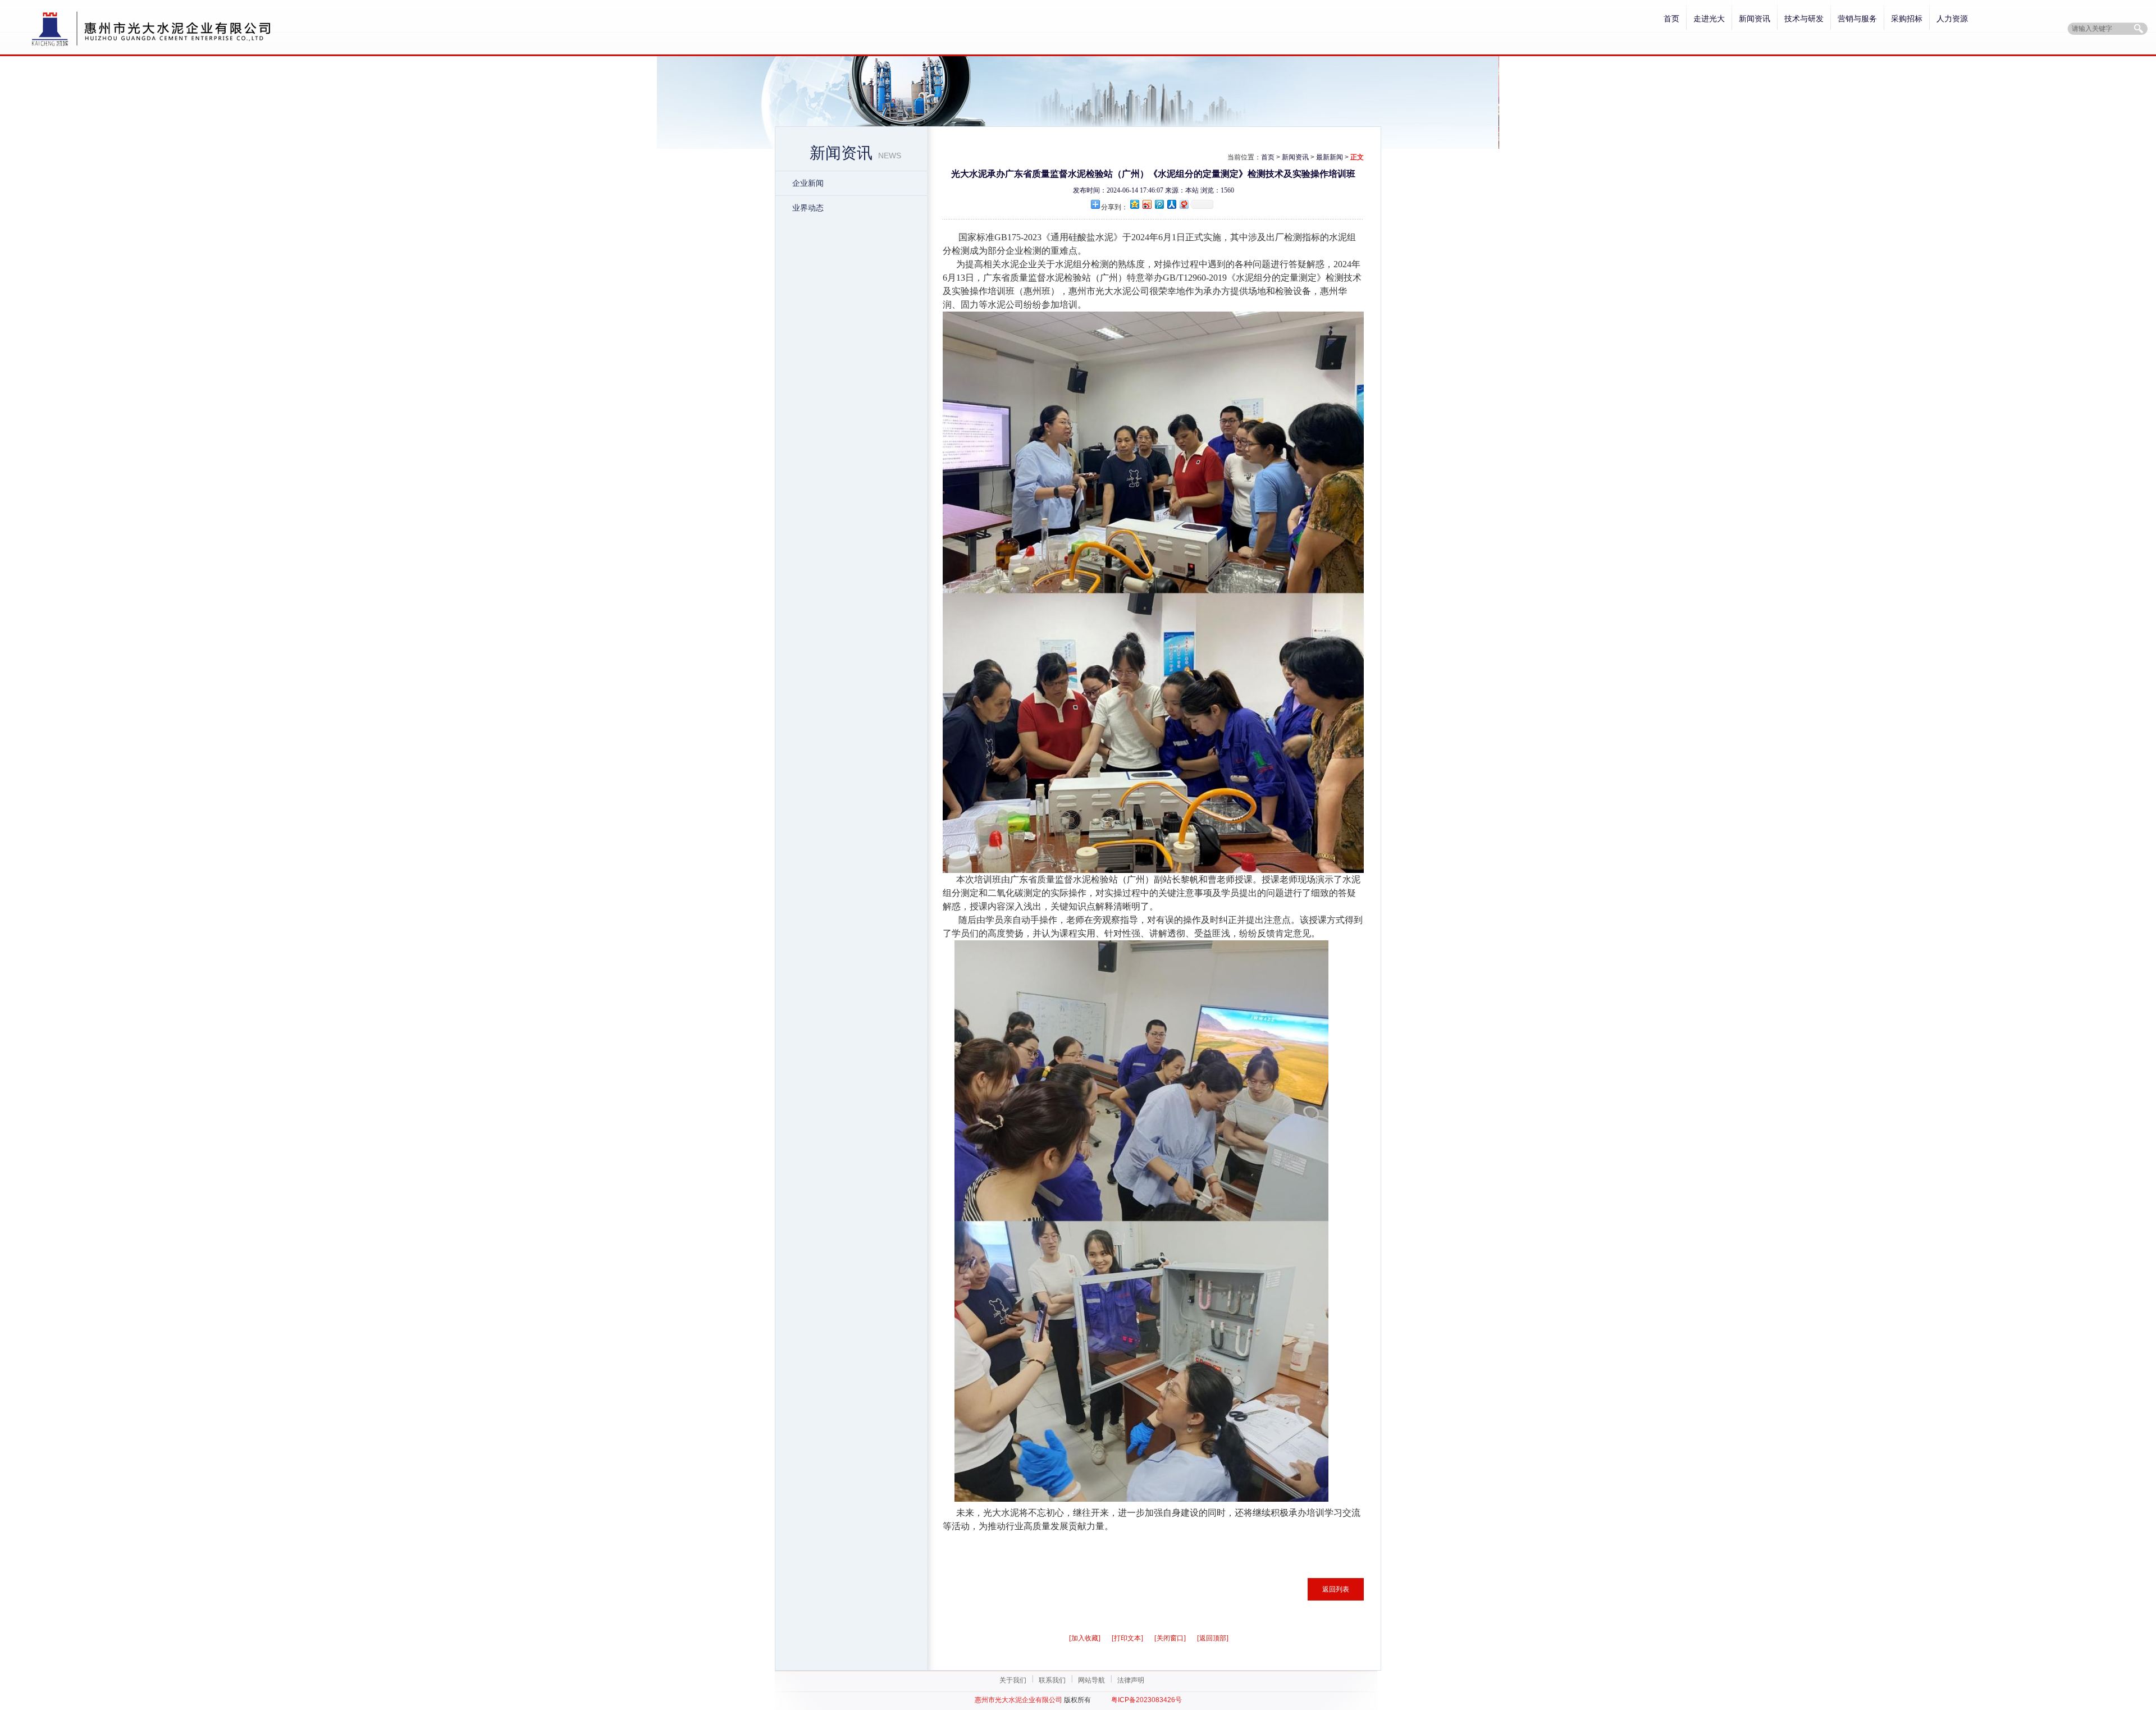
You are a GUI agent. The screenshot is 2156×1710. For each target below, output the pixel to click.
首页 (1671, 19)
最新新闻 (1330, 157)
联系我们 (1052, 1680)
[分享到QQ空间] (1134, 204)
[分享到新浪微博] (1146, 204)
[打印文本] (1127, 1638)
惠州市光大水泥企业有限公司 (1018, 1700)
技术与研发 (1804, 19)
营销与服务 (1857, 19)
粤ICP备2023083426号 (1146, 1700)
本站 (1192, 190)
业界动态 (808, 208)
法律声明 (1131, 1680)
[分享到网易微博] (1184, 204)
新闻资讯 (1755, 19)
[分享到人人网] (1171, 204)
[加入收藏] (1085, 1638)
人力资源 (1952, 19)
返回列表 (1336, 1589)
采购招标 (1907, 19)
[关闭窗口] (1170, 1638)
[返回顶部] (1213, 1638)
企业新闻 (808, 183)
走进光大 (1709, 19)
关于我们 (1013, 1680)
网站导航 (1091, 1680)
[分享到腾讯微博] (1159, 204)
